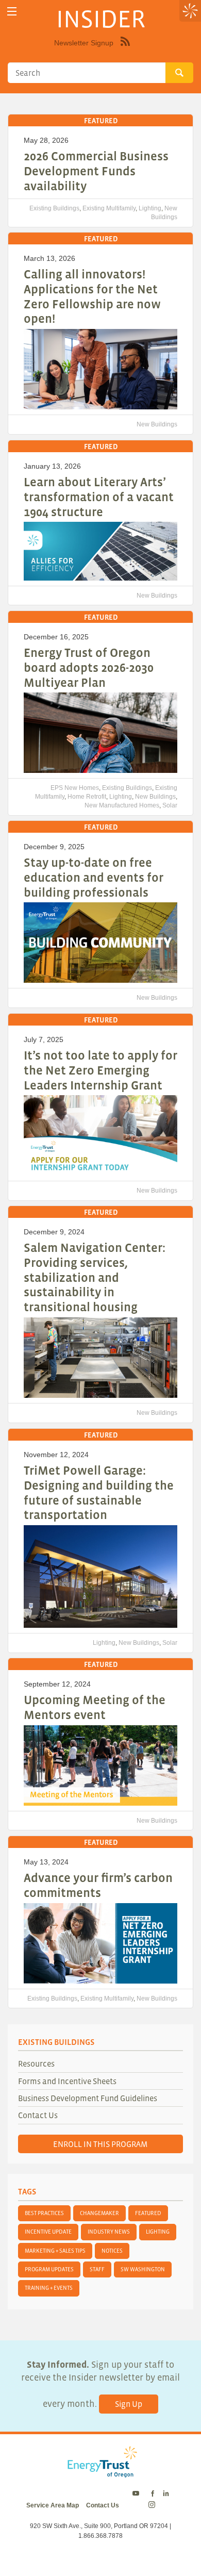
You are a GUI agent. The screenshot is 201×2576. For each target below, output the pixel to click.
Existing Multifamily (109, 208)
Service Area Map (53, 2505)
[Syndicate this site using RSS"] (125, 49)
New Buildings (157, 424)
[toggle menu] (12, 12)
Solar (170, 805)
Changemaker (99, 2213)
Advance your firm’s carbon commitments (98, 1885)
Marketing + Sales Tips (55, 2251)
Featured (148, 2213)
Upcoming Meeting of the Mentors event (95, 1707)
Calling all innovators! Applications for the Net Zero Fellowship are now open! (92, 296)
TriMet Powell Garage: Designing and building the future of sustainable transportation (99, 1492)
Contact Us (38, 2115)
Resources (36, 2063)
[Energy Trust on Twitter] (137, 2494)
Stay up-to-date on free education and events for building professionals (94, 877)
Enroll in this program (100, 2144)
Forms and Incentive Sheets (67, 2081)
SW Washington (143, 2269)
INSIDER (101, 19)
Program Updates (49, 2269)
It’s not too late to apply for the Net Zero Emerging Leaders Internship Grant (100, 1070)
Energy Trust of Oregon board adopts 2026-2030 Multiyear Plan (89, 667)
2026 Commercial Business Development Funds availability (96, 171)
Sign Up (129, 2404)
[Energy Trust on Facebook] (153, 2494)
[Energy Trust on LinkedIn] (166, 2494)
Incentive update (48, 2232)
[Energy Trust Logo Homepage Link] (100, 2472)
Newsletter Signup (84, 43)
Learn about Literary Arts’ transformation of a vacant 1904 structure (99, 497)
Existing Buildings (54, 208)
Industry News (109, 2232)
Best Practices (44, 2213)
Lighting (150, 208)
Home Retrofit (87, 797)
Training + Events (49, 2288)
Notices (112, 2251)
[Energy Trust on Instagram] (153, 2505)
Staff (97, 2269)
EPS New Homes (75, 788)
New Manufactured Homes (122, 805)
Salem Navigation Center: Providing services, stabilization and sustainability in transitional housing (95, 1277)
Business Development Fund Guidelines (88, 2098)
